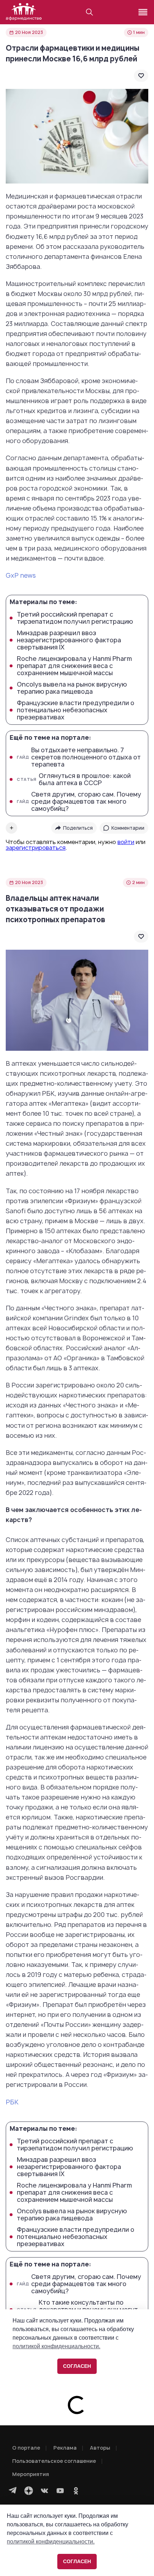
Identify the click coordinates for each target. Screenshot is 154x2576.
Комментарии (128, 828)
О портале (26, 2448)
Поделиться (78, 828)
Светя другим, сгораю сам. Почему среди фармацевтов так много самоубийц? (79, 802)
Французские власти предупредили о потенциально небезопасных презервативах (76, 710)
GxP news (21, 575)
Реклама (65, 2448)
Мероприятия (31, 2474)
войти (126, 842)
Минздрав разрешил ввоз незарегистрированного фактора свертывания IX (69, 640)
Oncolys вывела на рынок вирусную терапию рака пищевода (72, 688)
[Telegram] (13, 2491)
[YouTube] (60, 2491)
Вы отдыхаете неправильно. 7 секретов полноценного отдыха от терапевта (79, 757)
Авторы (100, 2448)
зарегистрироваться (36, 848)
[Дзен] (29, 2491)
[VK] (44, 2491)
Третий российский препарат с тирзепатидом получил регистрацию (75, 618)
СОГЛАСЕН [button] (77, 2561)
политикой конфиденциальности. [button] (51, 2542)
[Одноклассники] (76, 2491)
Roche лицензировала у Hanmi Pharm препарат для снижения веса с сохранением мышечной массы (74, 666)
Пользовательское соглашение (54, 2461)
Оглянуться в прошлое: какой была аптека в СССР (74, 779)
